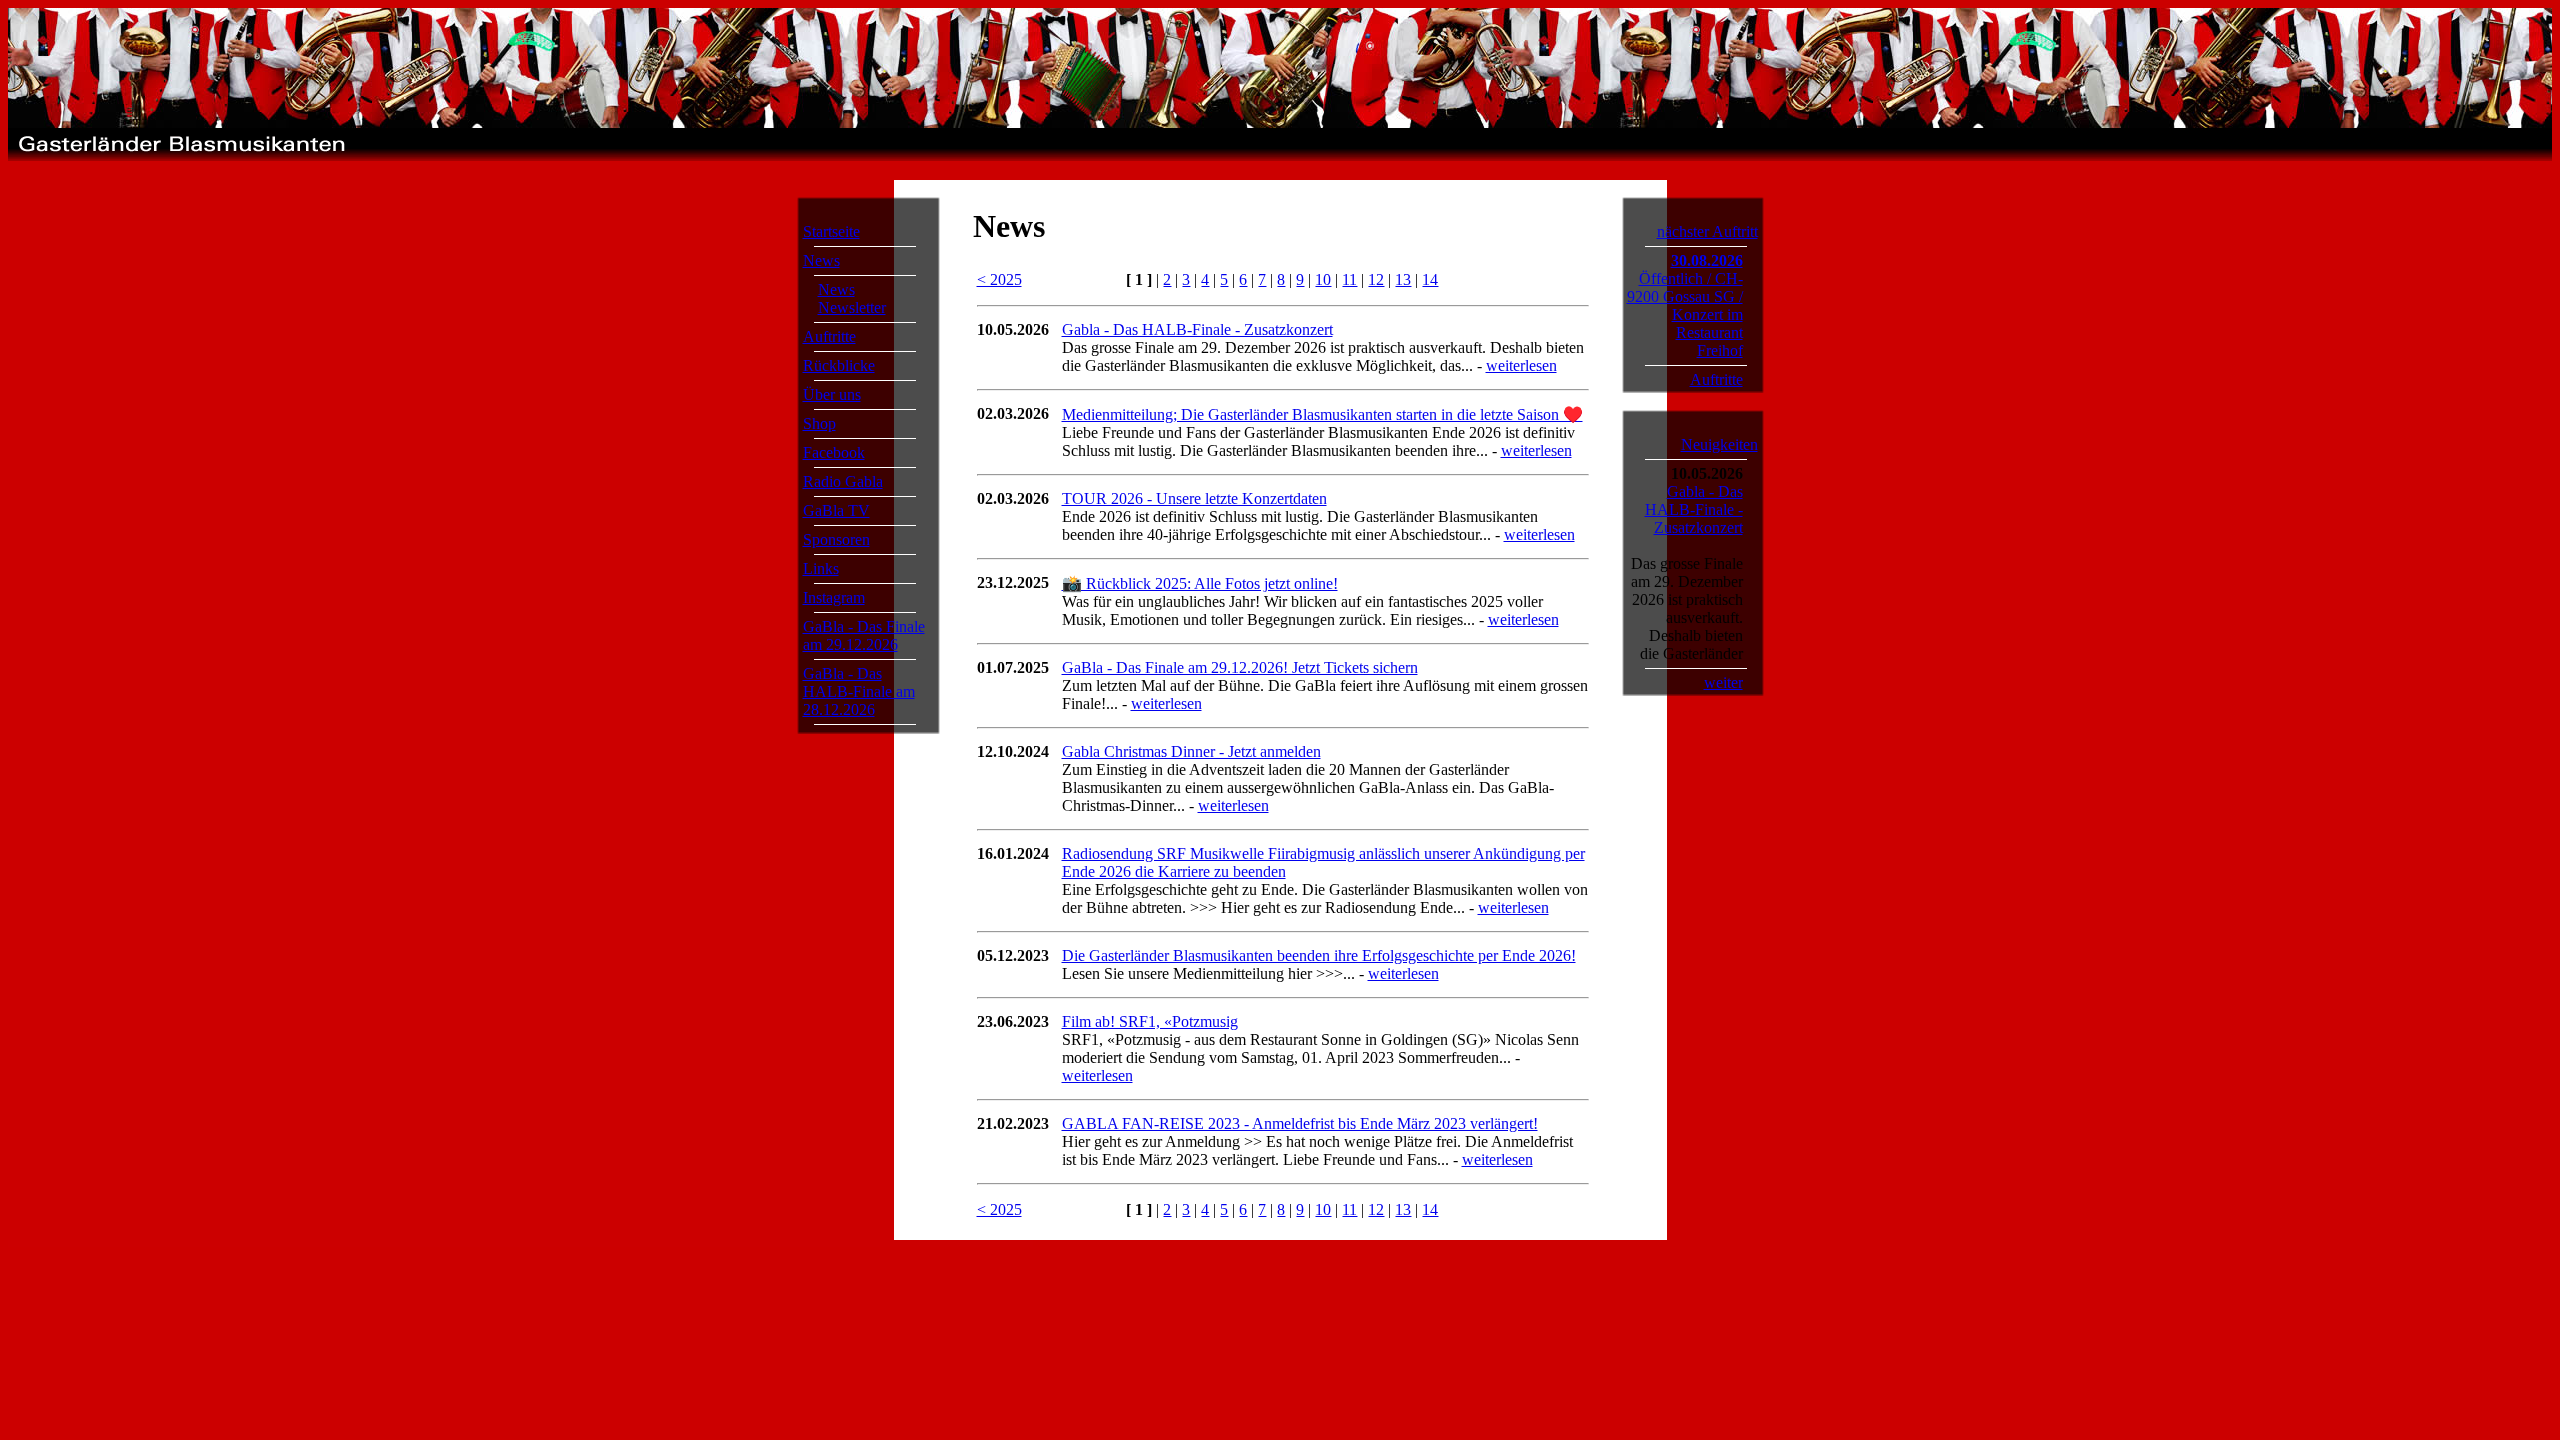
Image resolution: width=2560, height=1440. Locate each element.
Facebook (834, 452)
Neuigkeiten (1719, 444)
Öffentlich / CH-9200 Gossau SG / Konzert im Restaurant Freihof (1685, 314)
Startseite (831, 231)
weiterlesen (1521, 365)
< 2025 (999, 279)
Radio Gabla (843, 481)
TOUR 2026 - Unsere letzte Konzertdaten (1194, 498)
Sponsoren (836, 539)
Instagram (834, 597)
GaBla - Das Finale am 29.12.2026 (864, 635)
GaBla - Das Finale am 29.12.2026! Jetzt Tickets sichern (1240, 667)
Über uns (832, 394)
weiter (1723, 682)
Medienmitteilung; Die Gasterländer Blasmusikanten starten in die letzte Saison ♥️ (1322, 414)
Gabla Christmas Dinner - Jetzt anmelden (1191, 751)
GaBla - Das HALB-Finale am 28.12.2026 (859, 691)
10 (1323, 279)
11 (1349, 279)
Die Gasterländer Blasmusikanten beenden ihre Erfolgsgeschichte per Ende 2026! (1319, 955)
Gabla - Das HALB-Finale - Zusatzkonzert (1197, 329)
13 (1403, 279)
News (821, 260)
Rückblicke (839, 365)
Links (821, 568)
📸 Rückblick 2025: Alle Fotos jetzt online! (1200, 583)
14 (1430, 279)
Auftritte (829, 336)
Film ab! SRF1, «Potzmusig (1150, 1021)
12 (1376, 279)
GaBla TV (836, 510)
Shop (819, 423)
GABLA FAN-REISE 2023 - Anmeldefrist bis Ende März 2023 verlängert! (1300, 1123)
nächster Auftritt (1707, 231)
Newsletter (852, 307)
